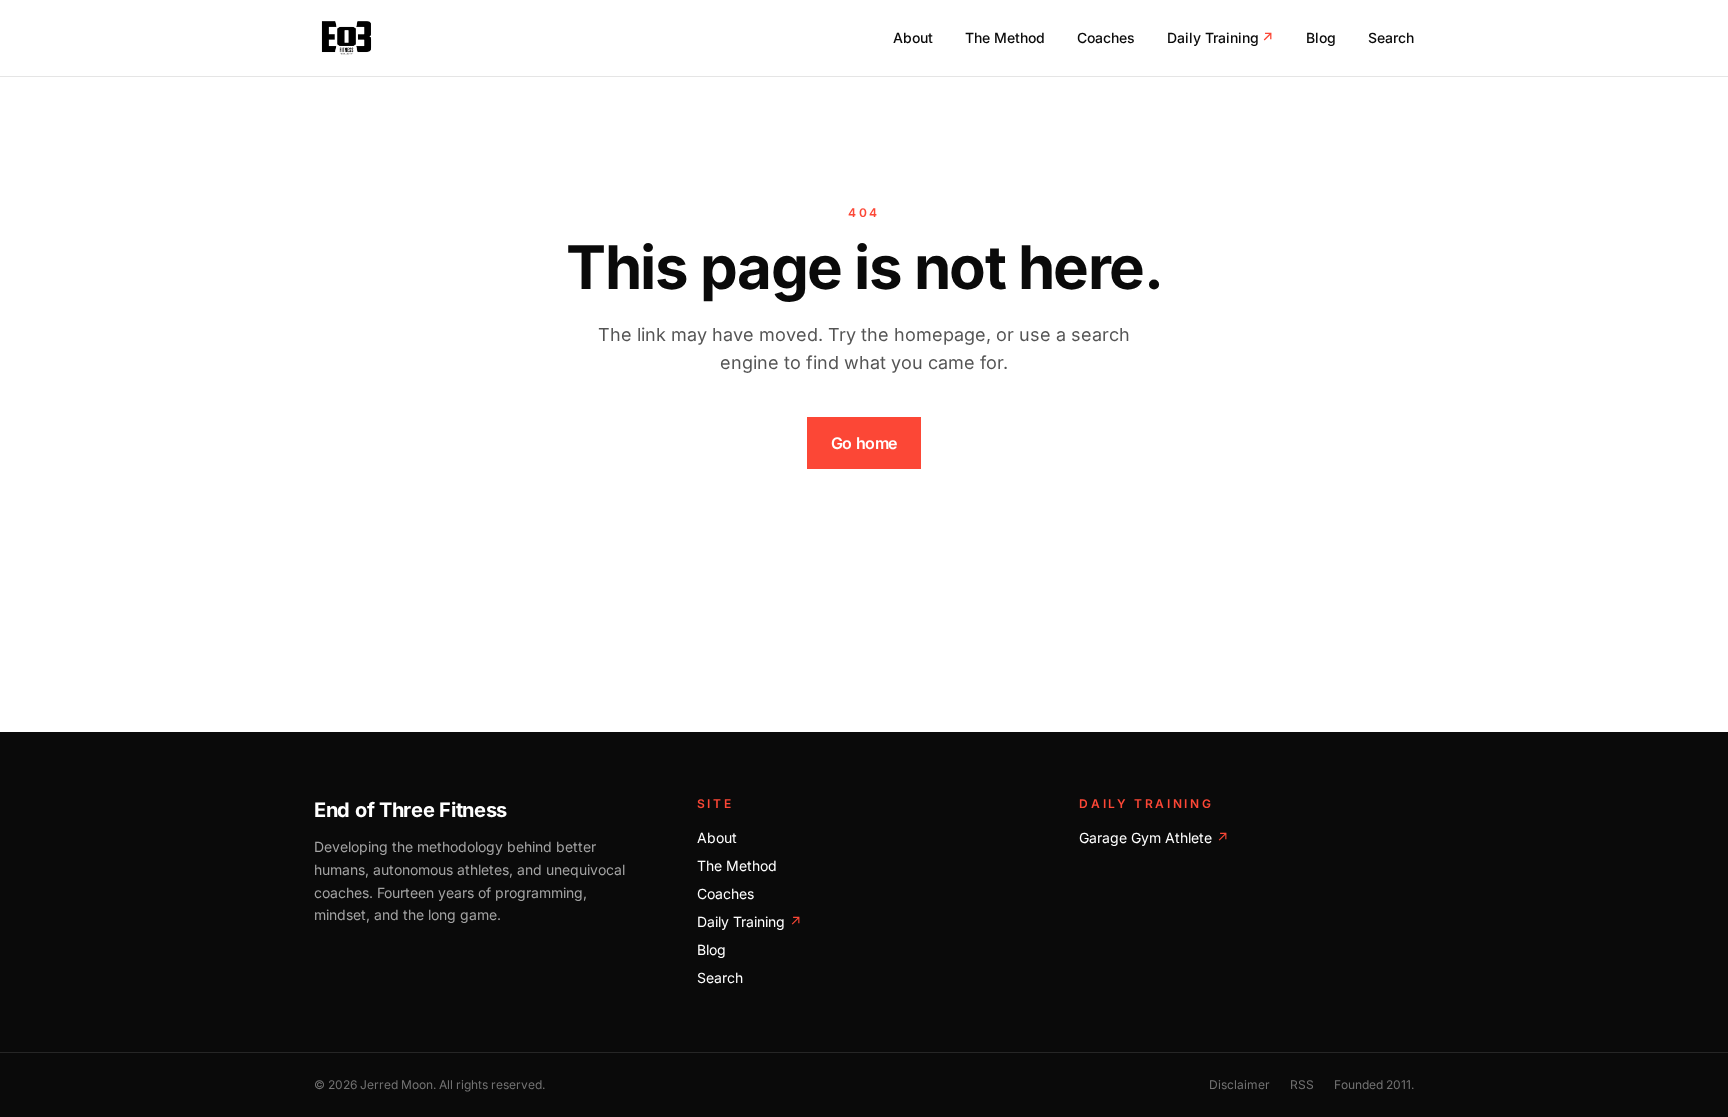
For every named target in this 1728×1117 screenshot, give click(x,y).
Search (1391, 37)
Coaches (1106, 37)
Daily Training (1220, 37)
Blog (1321, 37)
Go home (864, 443)
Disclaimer (1239, 1084)
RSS (1302, 1084)
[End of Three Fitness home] (346, 38)
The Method (1005, 37)
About (913, 37)
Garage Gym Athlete (1154, 837)
